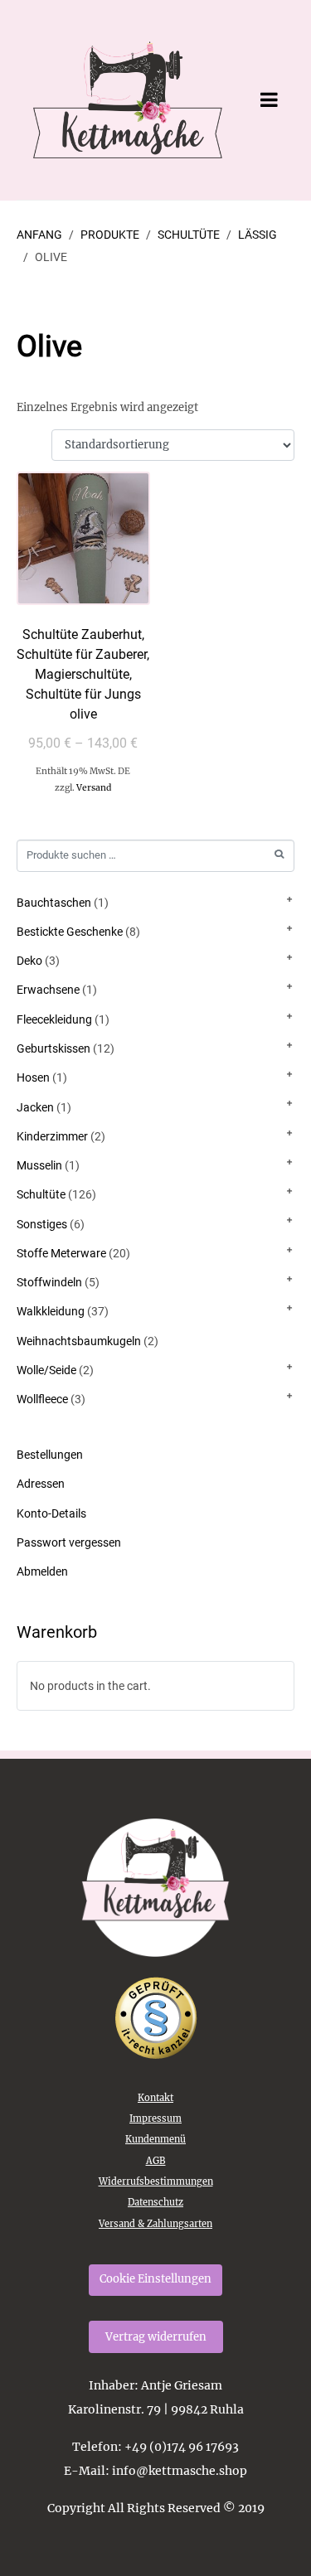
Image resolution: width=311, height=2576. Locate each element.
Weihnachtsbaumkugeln (79, 1341)
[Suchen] (279, 854)
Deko (29, 961)
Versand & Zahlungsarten (155, 2224)
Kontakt (155, 2098)
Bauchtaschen (54, 903)
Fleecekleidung (54, 1019)
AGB (156, 2161)
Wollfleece (42, 1399)
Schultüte (41, 1194)
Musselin (39, 1165)
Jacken (35, 1107)
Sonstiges (42, 1224)
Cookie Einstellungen (155, 2279)
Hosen (33, 1077)
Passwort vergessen (69, 1542)
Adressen (41, 1484)
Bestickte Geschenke (70, 932)
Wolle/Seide (46, 1370)
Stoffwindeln (49, 1282)
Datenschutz (155, 2202)
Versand (94, 788)
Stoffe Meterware (61, 1253)
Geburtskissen (53, 1048)
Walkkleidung (51, 1311)
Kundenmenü (155, 2139)
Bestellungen (50, 1455)
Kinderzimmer (52, 1136)
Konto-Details (51, 1513)
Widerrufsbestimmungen (156, 2181)
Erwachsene (48, 990)
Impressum (155, 2118)
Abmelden (42, 1571)
